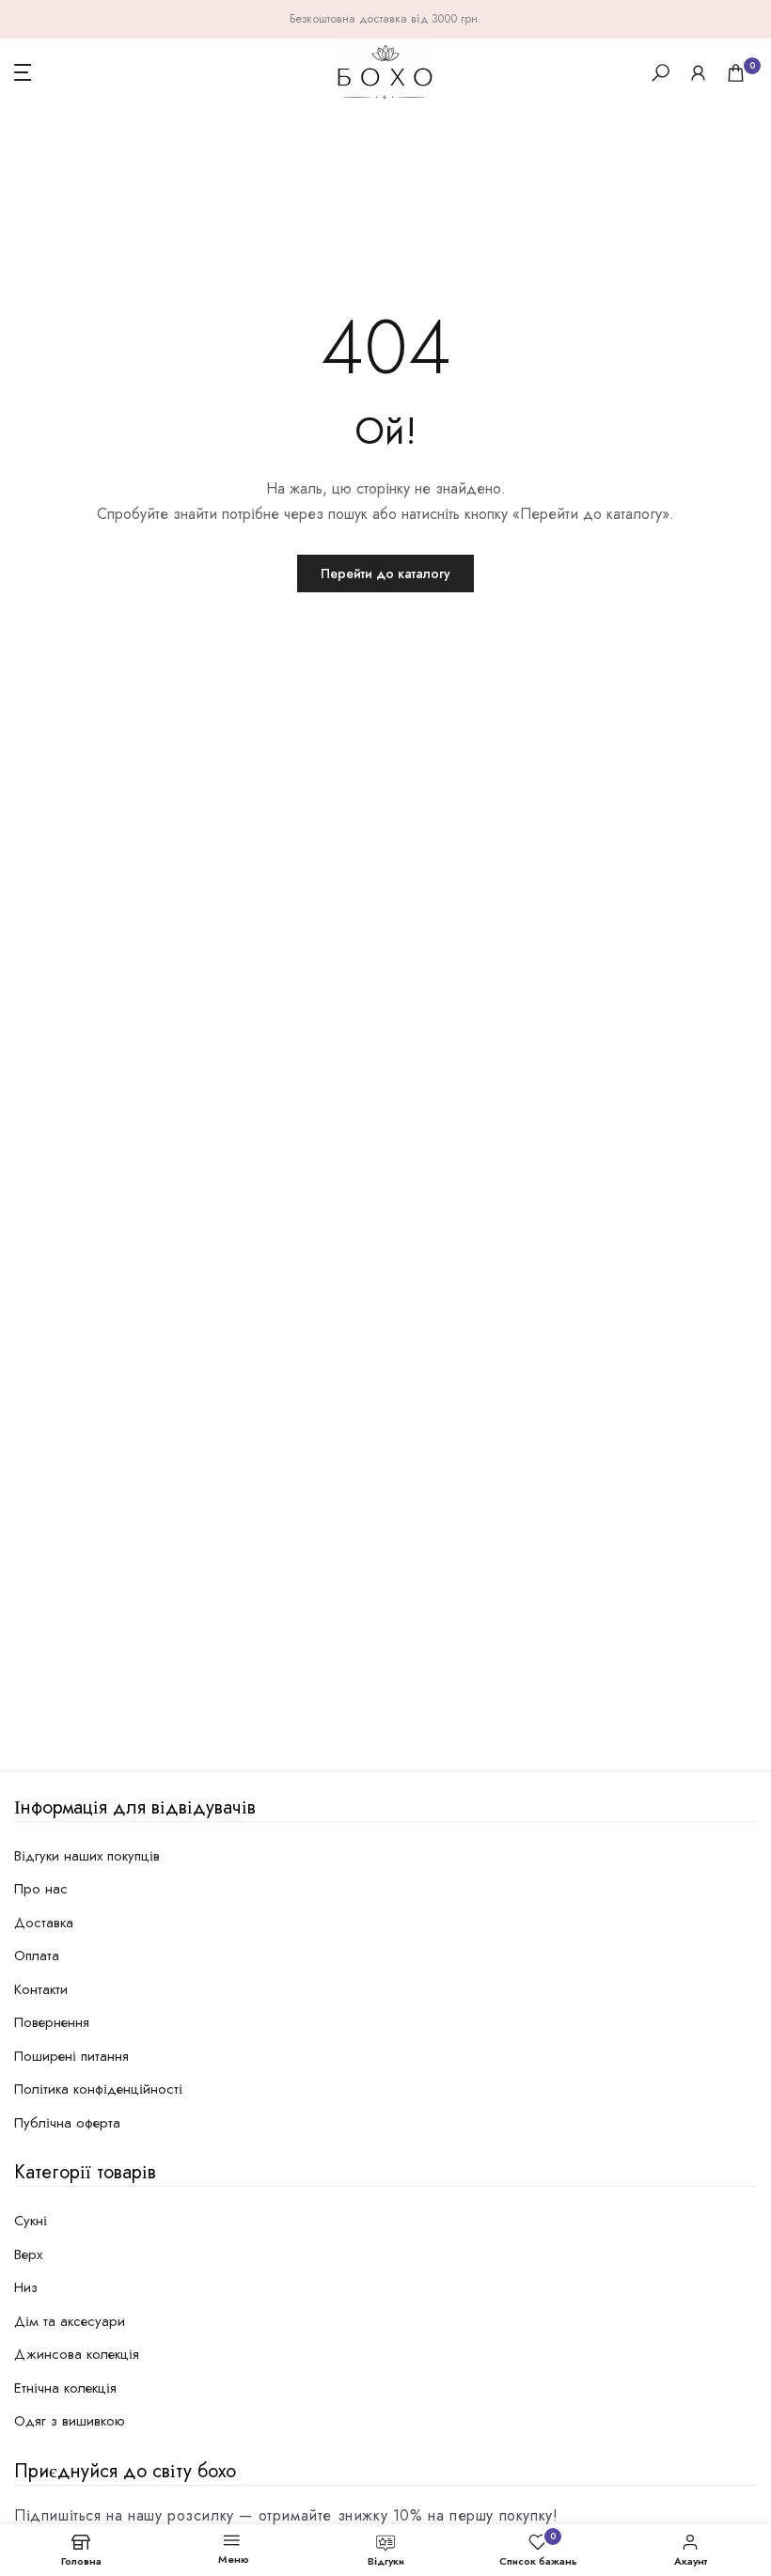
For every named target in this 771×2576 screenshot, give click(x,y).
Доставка (44, 1923)
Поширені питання (71, 2056)
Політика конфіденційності (98, 2089)
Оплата (37, 1956)
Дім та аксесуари (70, 2321)
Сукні (31, 2221)
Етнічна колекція (65, 2388)
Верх (28, 2254)
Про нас (41, 1889)
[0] (736, 73)
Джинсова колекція (77, 2354)
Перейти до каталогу (385, 573)
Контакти (41, 1989)
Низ (26, 2287)
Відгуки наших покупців (87, 1856)
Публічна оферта (67, 2123)
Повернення (52, 2022)
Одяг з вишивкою (70, 2421)
